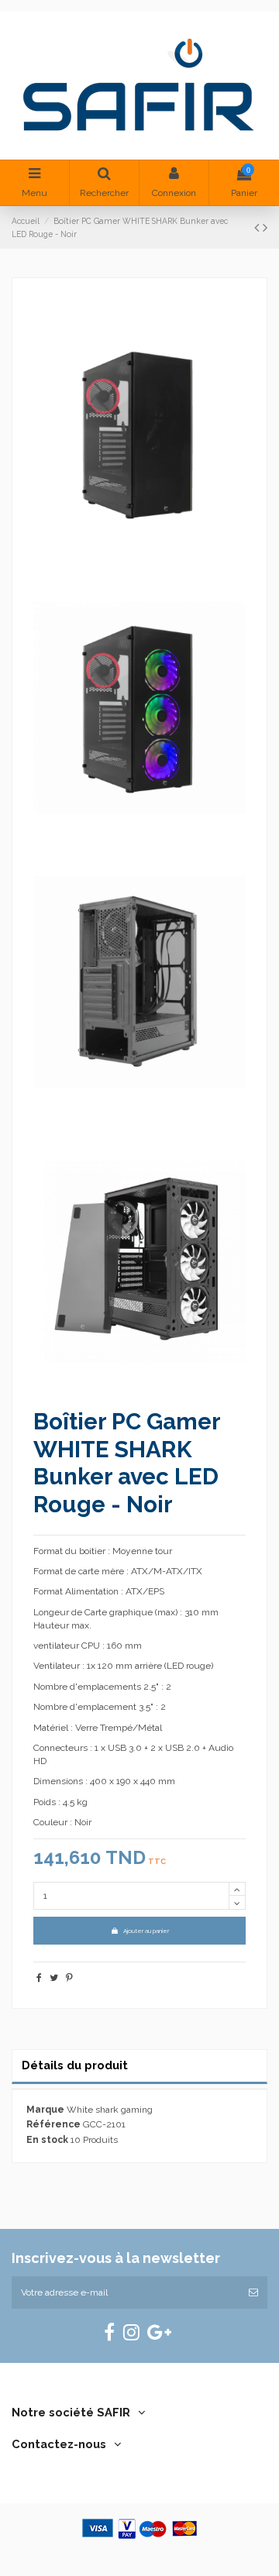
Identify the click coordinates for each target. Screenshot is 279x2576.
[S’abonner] (253, 2292)
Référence (53, 2124)
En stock (47, 2140)
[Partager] (39, 1978)
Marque (45, 2110)
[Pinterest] (69, 1978)
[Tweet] (54, 1978)
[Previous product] (258, 227)
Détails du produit (75, 2065)
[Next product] (265, 227)
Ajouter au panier (146, 1931)
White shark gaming (110, 2110)
